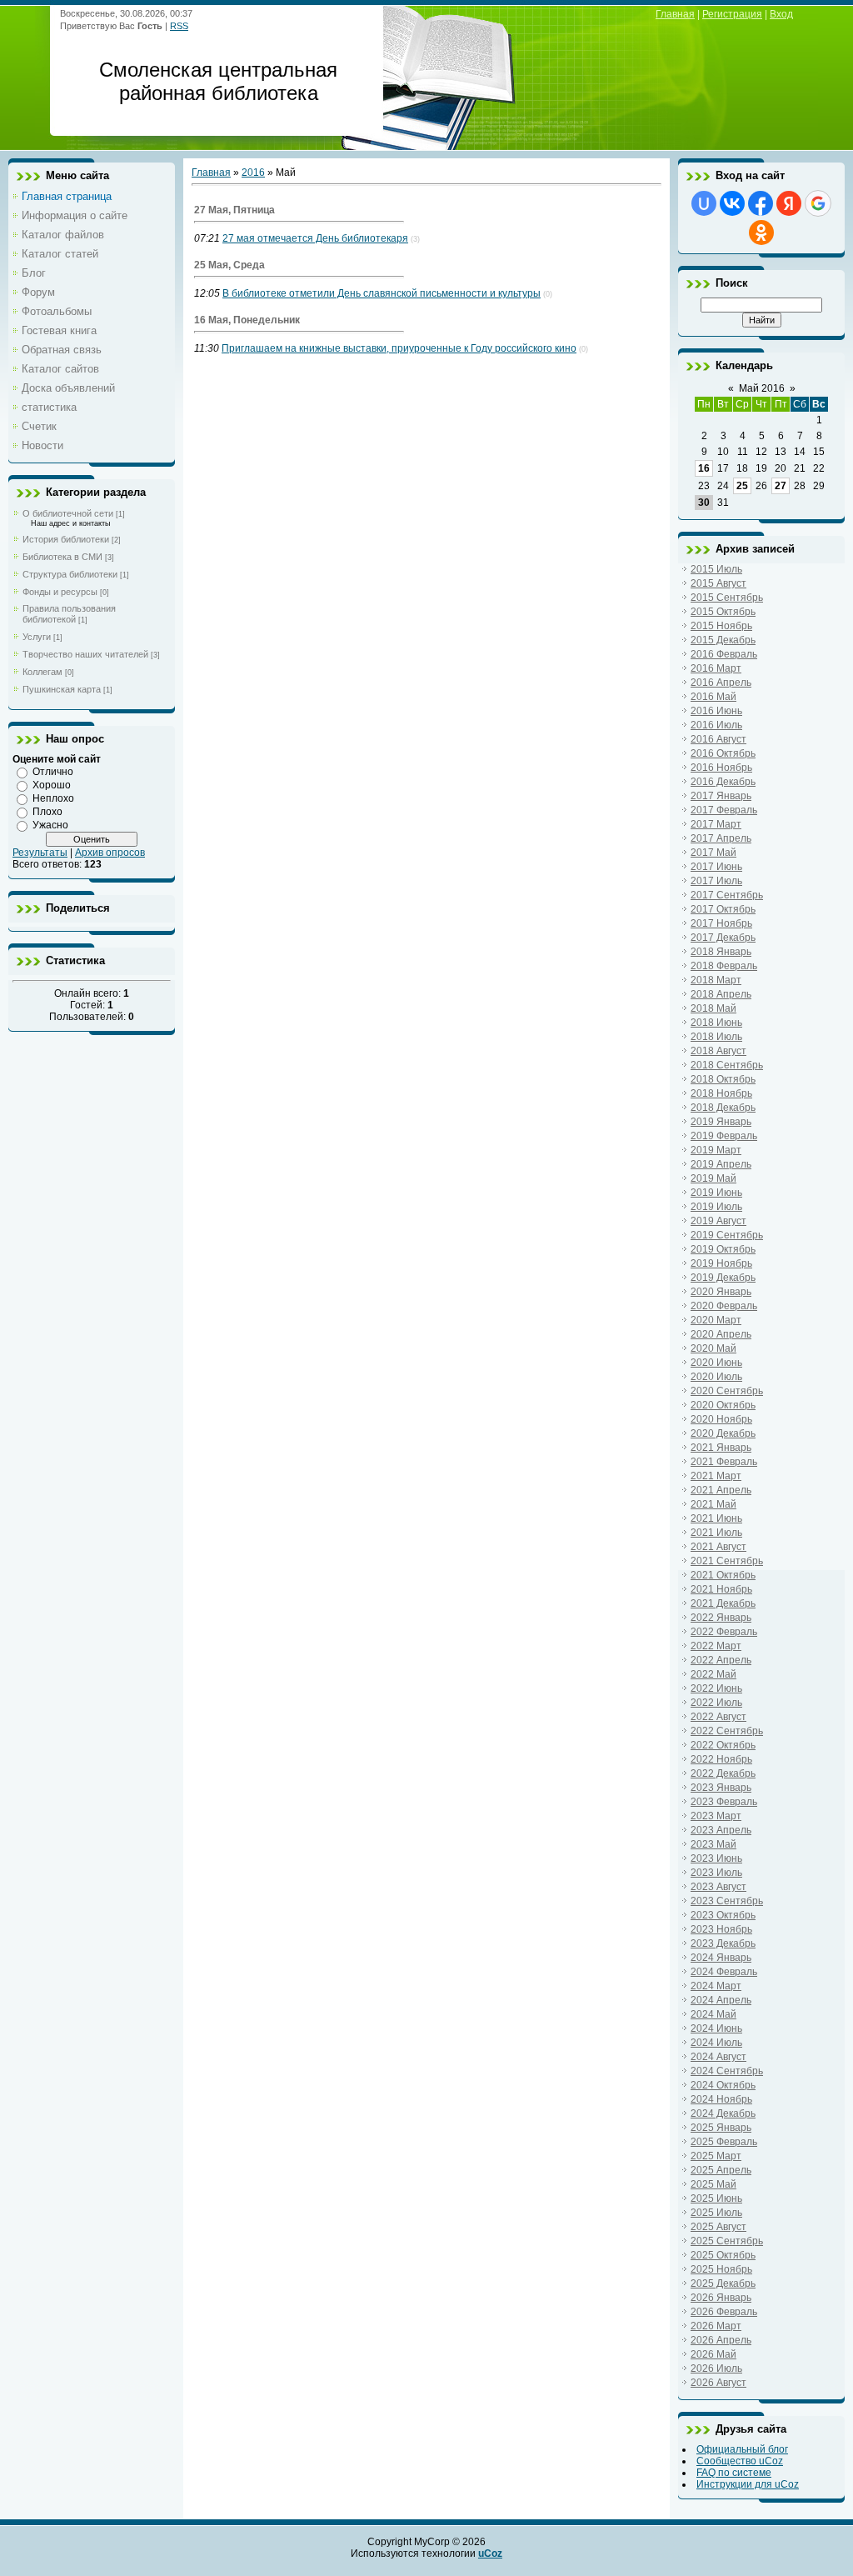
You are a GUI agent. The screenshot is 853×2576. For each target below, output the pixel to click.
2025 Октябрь (723, 2255)
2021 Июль (716, 1533)
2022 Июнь (716, 1688)
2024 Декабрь (723, 2113)
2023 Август (718, 1887)
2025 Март (716, 2156)
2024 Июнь (716, 2028)
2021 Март (716, 1476)
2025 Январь (721, 2128)
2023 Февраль (724, 1802)
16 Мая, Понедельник (247, 320)
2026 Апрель (721, 2340)
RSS (179, 26)
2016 (253, 173)
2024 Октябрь (723, 2085)
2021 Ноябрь (721, 1589)
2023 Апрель (721, 1830)
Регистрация (732, 14)
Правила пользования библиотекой (69, 614)
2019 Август (718, 1221)
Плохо (47, 812)
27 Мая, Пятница (234, 210)
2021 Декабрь (723, 1603)
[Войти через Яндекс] (789, 203)
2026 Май (713, 2354)
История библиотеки (66, 539)
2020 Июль (716, 1377)
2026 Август (718, 2383)
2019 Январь (721, 1122)
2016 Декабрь (723, 782)
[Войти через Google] (818, 203)
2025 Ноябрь (721, 2269)
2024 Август (718, 2057)
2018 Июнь (716, 1023)
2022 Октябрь (723, 1745)
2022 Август (718, 1717)
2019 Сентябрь (727, 1235)
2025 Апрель (721, 2170)
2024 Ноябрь (721, 2099)
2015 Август (718, 583)
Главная (675, 14)
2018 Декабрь (723, 1108)
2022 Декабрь (723, 1773)
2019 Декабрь (723, 1278)
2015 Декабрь (723, 640)
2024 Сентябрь (727, 2071)
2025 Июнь (716, 2198)
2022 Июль (716, 1703)
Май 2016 (762, 388)
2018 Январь (721, 952)
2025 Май (713, 2184)
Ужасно (50, 825)
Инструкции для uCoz (748, 2484)
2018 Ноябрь (721, 1093)
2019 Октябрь (723, 1249)
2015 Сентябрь (727, 598)
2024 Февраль (724, 1972)
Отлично (53, 772)
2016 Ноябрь (721, 768)
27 (781, 486)
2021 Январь (721, 1448)
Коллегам (42, 672)
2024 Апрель (721, 2000)
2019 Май (713, 1178)
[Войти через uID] (704, 203)
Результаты (40, 853)
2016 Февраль (724, 654)
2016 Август (718, 739)
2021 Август (718, 1547)
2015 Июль (716, 569)
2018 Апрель (721, 994)
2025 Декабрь (723, 2283)
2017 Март (716, 824)
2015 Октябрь (723, 612)
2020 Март (716, 1320)
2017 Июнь (716, 867)
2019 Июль (716, 1207)
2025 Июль (716, 2213)
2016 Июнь (716, 711)
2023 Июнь (716, 1858)
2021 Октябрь (723, 1575)
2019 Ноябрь (721, 1263)
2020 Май (713, 1348)
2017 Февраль (724, 810)
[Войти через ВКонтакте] (732, 203)
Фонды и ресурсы (60, 592)
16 (704, 468)
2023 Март (716, 1816)
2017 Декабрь (723, 938)
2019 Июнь (716, 1193)
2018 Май (713, 1008)
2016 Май (713, 697)
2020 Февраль (724, 1306)
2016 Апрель (721, 683)
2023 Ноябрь (721, 1929)
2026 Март (716, 2326)
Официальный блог (742, 2449)
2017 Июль (716, 881)
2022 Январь (721, 1618)
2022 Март (716, 1646)
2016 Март (716, 668)
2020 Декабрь (723, 1433)
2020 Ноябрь (721, 1419)
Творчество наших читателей (85, 654)
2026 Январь (721, 2298)
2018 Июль (716, 1037)
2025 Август (718, 2227)
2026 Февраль (724, 2312)
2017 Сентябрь (727, 895)
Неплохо (53, 798)
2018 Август (718, 1051)
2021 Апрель (721, 1490)
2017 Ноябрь (721, 923)
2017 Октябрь (723, 909)
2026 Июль (716, 2368)
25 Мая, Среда (229, 265)
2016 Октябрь (723, 753)
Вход (781, 14)
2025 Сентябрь (727, 2241)
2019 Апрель (721, 1164)
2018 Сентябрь (727, 1065)
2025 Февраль (724, 2142)
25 (742, 486)
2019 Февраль (724, 1136)
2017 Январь (721, 796)
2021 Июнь (716, 1518)
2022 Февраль (724, 1632)
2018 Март (716, 980)
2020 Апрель (721, 1334)
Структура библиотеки (70, 574)
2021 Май (713, 1504)
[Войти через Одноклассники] (761, 233)
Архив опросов (110, 853)
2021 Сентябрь (727, 1561)
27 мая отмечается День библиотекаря (315, 238)
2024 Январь (721, 1958)
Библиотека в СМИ (62, 557)
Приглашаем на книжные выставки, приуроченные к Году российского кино (399, 348)
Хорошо (52, 785)
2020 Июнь (716, 1363)
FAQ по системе (734, 2473)
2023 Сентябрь (727, 1901)
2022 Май (713, 1674)
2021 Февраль (724, 1462)
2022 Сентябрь (727, 1731)
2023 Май (713, 1844)
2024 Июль (716, 2043)
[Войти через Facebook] (761, 203)
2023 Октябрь (723, 1915)
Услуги (37, 637)
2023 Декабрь (723, 1943)
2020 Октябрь (723, 1405)
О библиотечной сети (68, 513)
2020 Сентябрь (727, 1391)
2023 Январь (721, 1788)
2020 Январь (721, 1292)
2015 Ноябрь (721, 626)
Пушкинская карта (62, 689)
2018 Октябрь (723, 1079)
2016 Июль (716, 725)
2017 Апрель (721, 838)
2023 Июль (716, 1873)
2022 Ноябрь (721, 1759)
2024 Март (716, 1986)
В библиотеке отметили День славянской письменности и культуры (382, 293)
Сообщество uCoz (740, 2461)
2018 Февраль (724, 966)
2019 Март (716, 1150)
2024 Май (713, 2014)
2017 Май (713, 853)
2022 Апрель (721, 1660)
